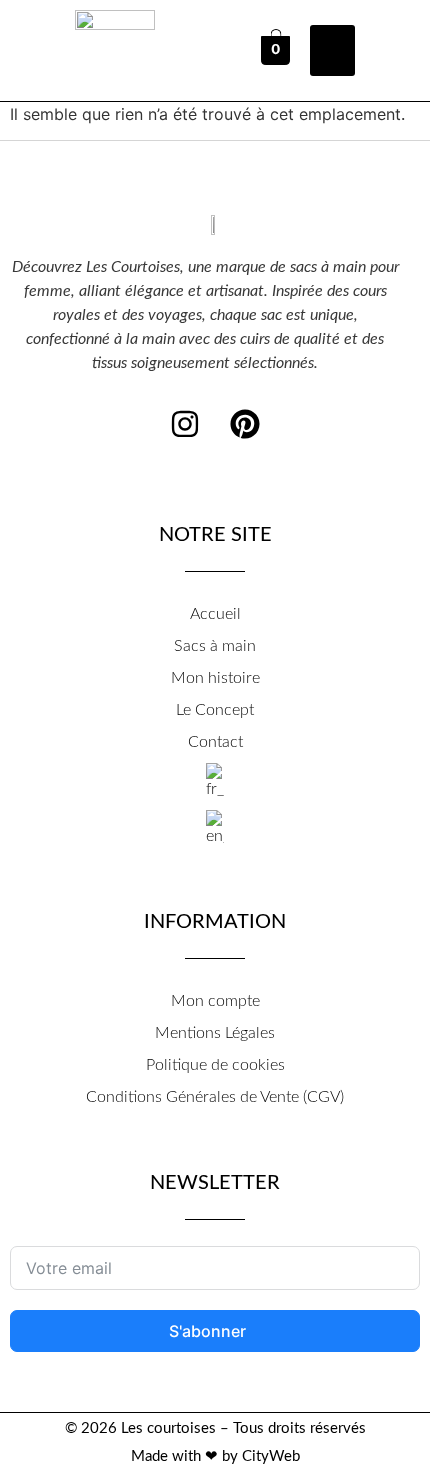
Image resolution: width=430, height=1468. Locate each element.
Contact (215, 742)
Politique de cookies (215, 1065)
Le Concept (215, 710)
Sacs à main (215, 646)
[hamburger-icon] (332, 50)
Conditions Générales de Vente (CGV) (215, 1097)
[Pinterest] (245, 424)
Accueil (215, 614)
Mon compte (215, 1001)
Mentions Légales (215, 1033)
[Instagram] (185, 424)
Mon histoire (215, 678)
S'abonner (209, 1331)
